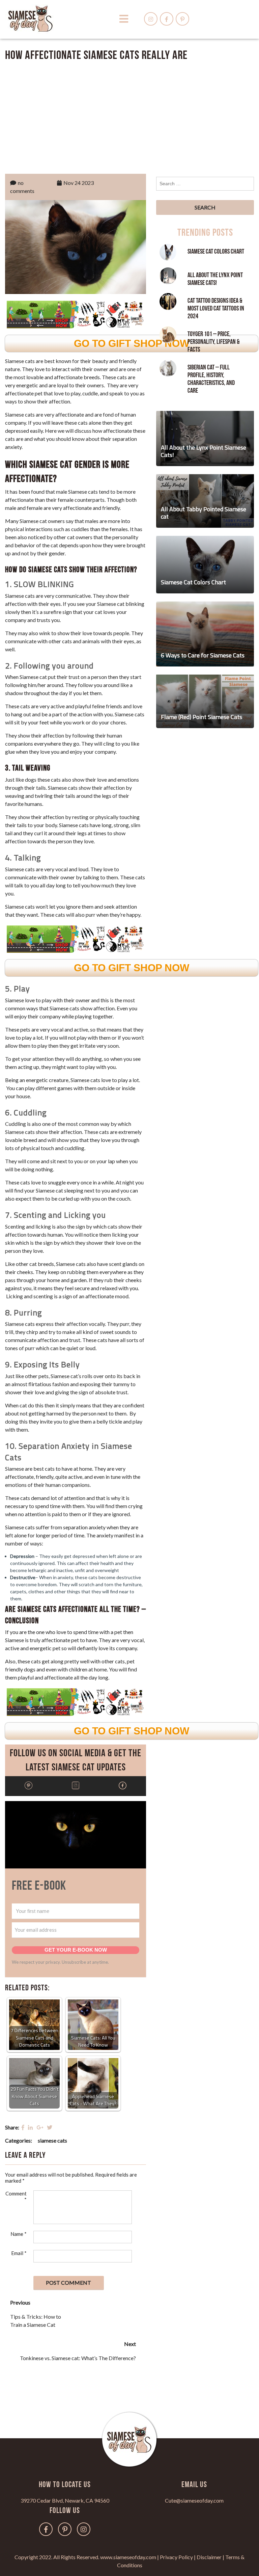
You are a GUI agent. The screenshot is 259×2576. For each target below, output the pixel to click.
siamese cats (52, 2140)
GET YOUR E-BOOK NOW (76, 1950)
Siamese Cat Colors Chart (216, 252)
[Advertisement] (129, 116)
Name (19, 2234)
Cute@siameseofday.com (194, 2500)
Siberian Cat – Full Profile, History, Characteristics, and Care (211, 379)
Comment (16, 2196)
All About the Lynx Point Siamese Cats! (215, 279)
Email (19, 2253)
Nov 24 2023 (79, 183)
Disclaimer (209, 2557)
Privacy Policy (176, 2557)
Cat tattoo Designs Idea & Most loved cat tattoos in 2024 (216, 308)
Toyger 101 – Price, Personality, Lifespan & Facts (213, 342)
